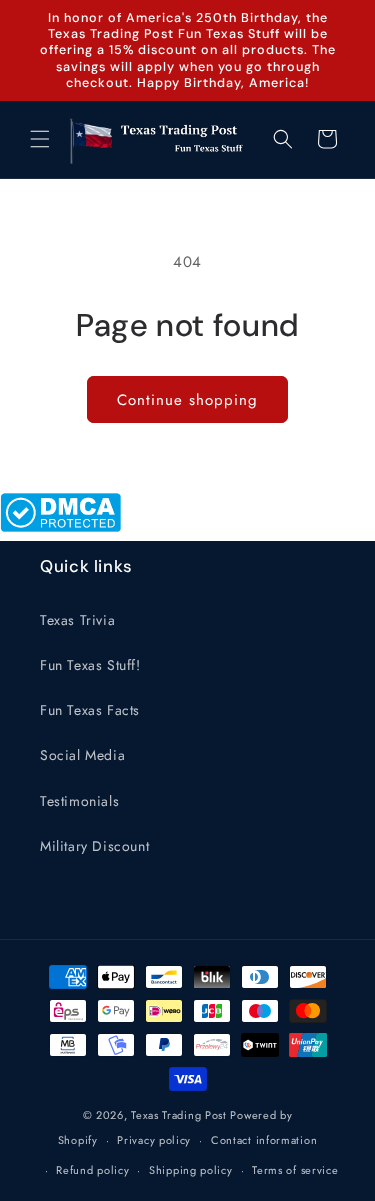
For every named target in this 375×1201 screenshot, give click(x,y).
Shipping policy (191, 1170)
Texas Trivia (77, 620)
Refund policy (92, 1170)
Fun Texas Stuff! (90, 665)
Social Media (82, 755)
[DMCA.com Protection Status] (60, 527)
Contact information (264, 1140)
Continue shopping (187, 400)
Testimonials (79, 801)
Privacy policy (154, 1140)
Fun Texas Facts (90, 710)
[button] (40, 139)
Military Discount (94, 846)
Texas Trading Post (179, 1115)
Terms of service (295, 1170)
